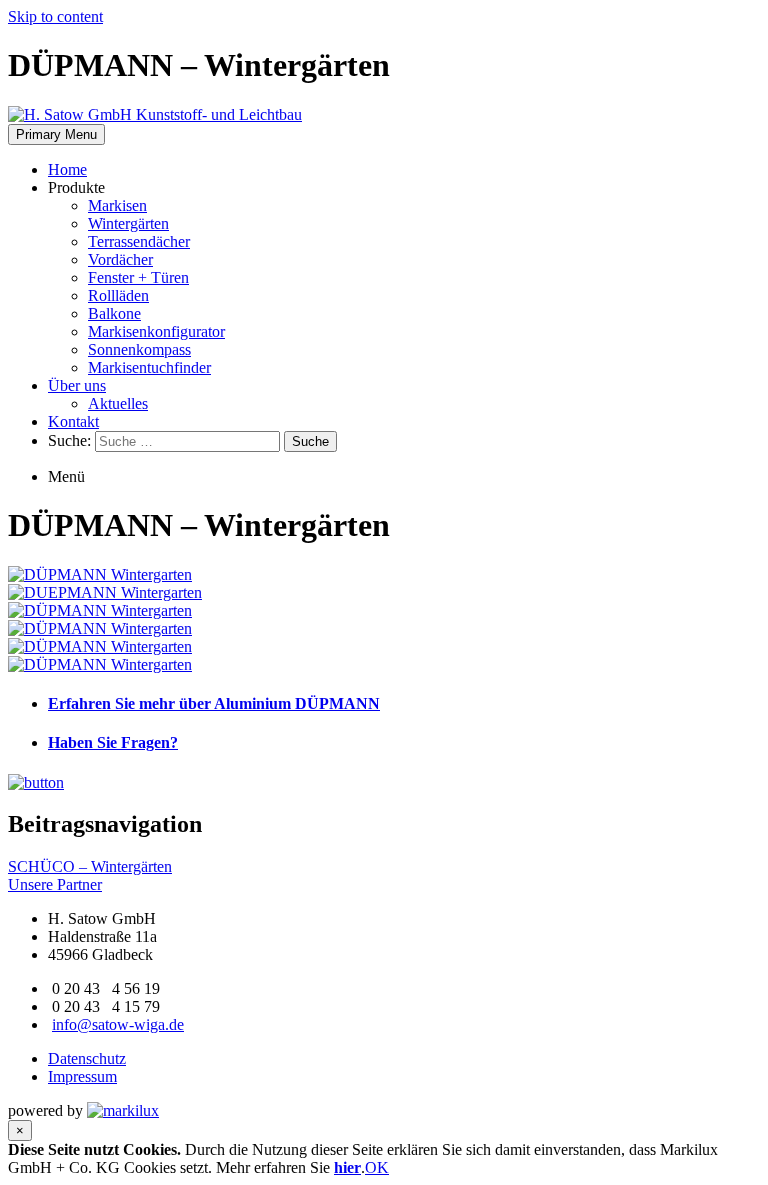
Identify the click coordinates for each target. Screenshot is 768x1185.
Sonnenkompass (139, 349)
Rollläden (118, 295)
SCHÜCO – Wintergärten (90, 866)
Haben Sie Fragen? (113, 742)
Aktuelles (118, 403)
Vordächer (120, 259)
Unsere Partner (55, 884)
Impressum (82, 1076)
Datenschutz (87, 1058)
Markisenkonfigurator (156, 331)
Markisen (117, 205)
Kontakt (73, 421)
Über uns (77, 385)
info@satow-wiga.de (118, 1024)
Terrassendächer (139, 241)
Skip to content (55, 16)
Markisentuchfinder (149, 367)
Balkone (114, 313)
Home (67, 169)
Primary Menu (56, 134)
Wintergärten (128, 223)
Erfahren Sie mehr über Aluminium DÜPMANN (214, 703)
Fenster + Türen (138, 277)
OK (377, 1167)
